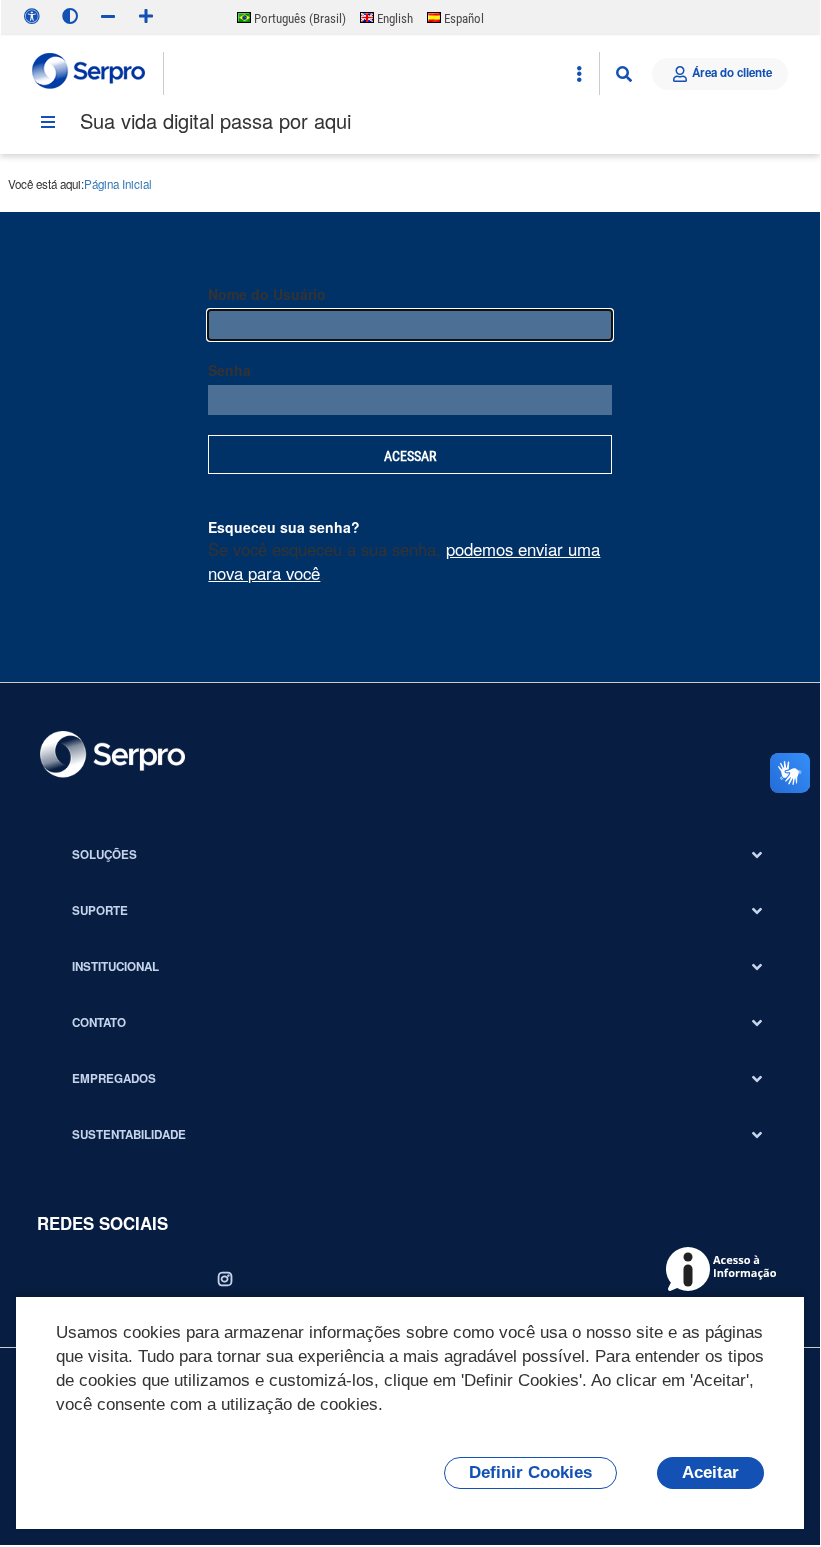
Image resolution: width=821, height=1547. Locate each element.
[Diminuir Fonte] (108, 16)
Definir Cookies (530, 1472)
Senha (229, 370)
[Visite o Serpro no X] (113, 1279)
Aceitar (710, 1472)
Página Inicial (118, 184)
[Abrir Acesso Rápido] (579, 74)
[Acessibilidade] (32, 16)
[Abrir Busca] (624, 74)
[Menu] (48, 122)
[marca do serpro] (89, 73)
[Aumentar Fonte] (146, 16)
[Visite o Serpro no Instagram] (225, 1279)
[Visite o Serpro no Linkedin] (169, 1279)
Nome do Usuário (267, 294)
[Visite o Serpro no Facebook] (57, 1279)
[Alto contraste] (70, 16)
